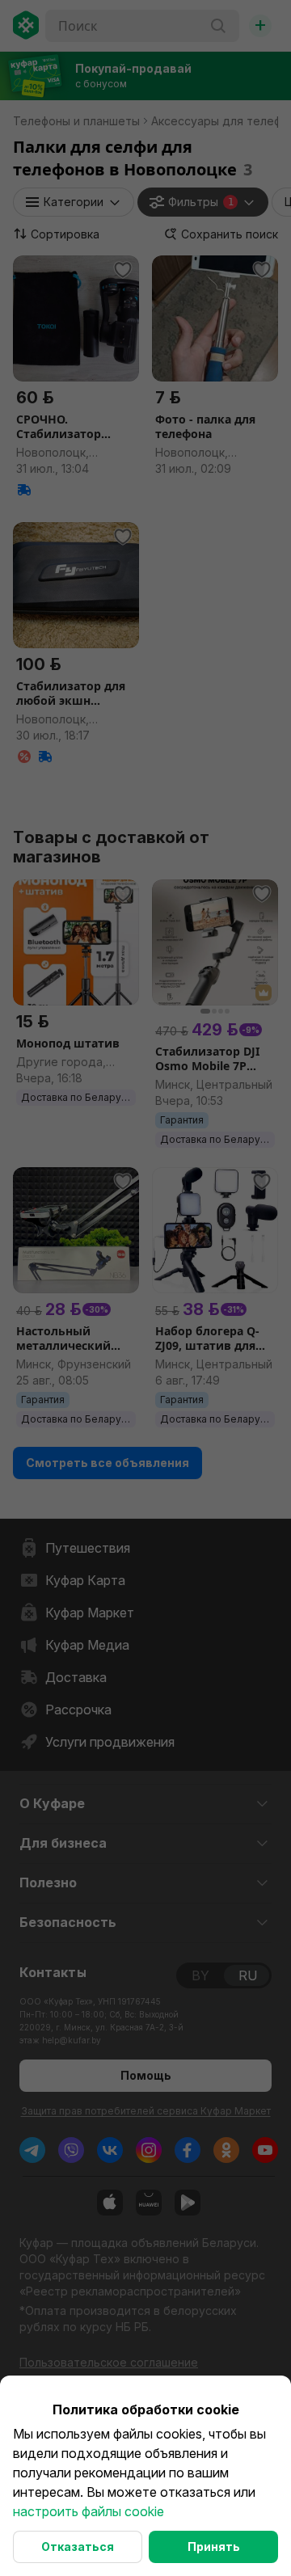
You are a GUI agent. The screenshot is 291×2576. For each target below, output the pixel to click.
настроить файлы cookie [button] (89, 2511)
